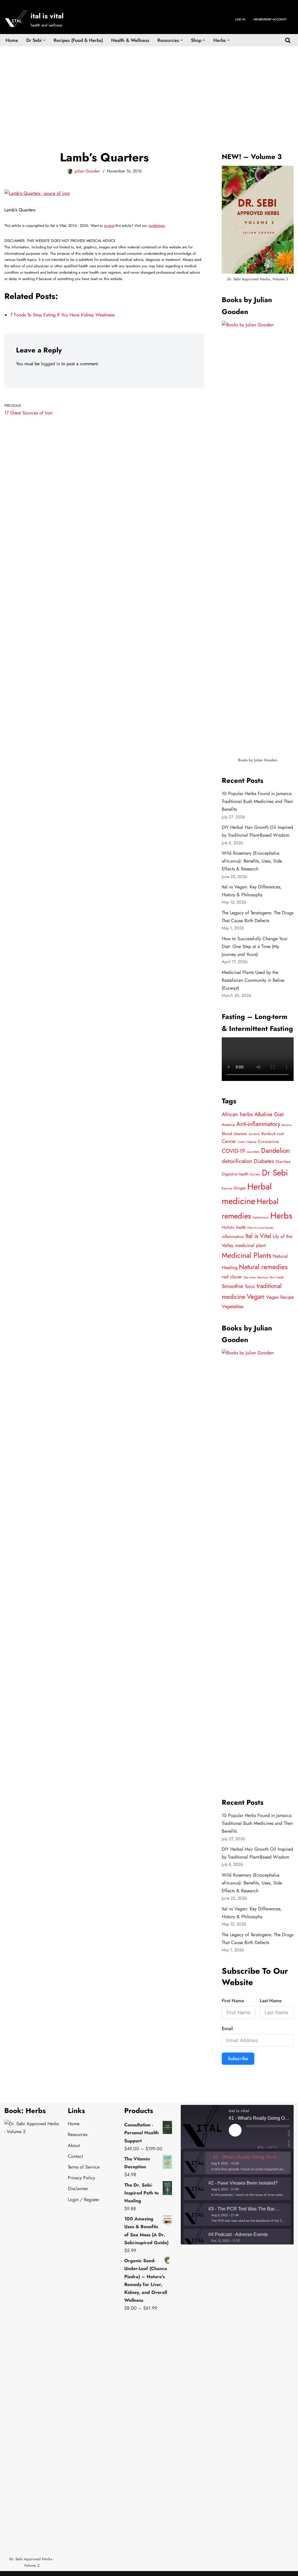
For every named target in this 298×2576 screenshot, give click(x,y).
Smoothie (233, 1286)
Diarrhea (283, 1161)
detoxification (237, 1161)
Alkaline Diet (269, 1114)
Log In (240, 19)
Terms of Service (84, 2167)
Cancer (229, 1141)
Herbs (281, 1216)
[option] (237, 2163)
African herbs (237, 1114)
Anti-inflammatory (258, 1124)
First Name (233, 2001)
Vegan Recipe (280, 1297)
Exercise (227, 1188)
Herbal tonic (261, 1217)
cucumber (253, 1152)
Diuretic (255, 1174)
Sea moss (250, 1277)
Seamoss (262, 1277)
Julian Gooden (87, 171)
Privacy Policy (81, 2178)
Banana (287, 1125)
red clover (232, 1277)
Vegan (256, 1297)
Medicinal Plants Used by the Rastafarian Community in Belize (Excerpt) (253, 980)
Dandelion (275, 1151)
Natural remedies (263, 1267)
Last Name (271, 2001)
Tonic (250, 1286)
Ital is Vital (258, 1236)
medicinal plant (250, 1245)
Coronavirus (268, 1141)
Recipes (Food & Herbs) (78, 40)
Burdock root (273, 1134)
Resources (78, 2134)
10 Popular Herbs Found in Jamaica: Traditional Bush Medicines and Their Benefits (257, 801)
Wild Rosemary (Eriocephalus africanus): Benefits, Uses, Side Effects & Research (252, 861)
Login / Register (84, 2200)
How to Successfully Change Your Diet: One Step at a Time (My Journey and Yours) (255, 946)
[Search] (288, 40)
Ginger (240, 1188)
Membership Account (270, 19)
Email (227, 2029)
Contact (75, 2156)
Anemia (228, 1125)
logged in (50, 364)
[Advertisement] (149, 90)
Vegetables (233, 1306)
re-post (109, 226)
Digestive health (235, 1174)
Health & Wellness (130, 40)
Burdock (254, 1134)
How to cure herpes (260, 1228)
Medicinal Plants (246, 1255)
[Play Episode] (235, 2130)
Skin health (277, 1277)
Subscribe (238, 2059)
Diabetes (264, 1161)
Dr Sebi (275, 1173)
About (74, 2145)
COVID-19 (233, 1151)
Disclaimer (78, 2188)
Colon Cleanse (247, 1142)
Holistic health (234, 1227)
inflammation (233, 1237)
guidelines (157, 226)
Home (12, 40)
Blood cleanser (235, 1134)
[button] (44, 40)
